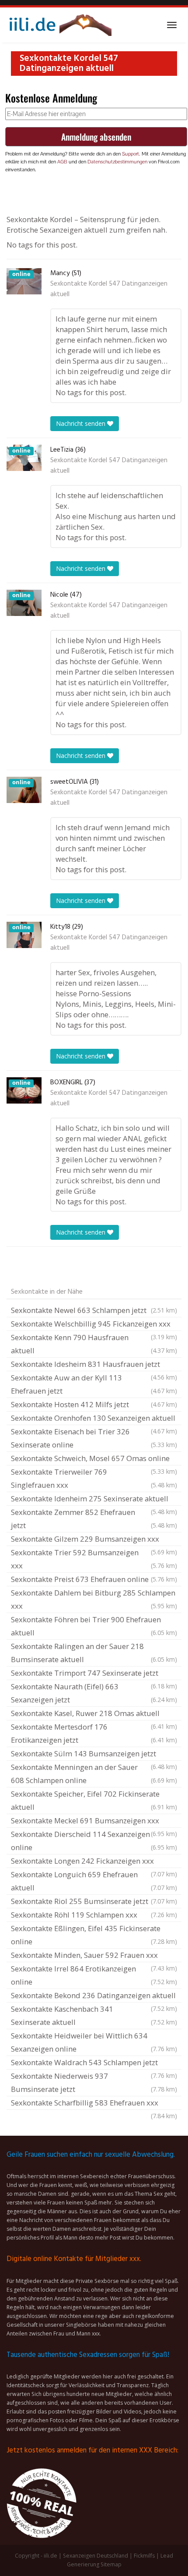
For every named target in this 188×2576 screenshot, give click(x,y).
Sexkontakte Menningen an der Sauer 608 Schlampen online (94, 1774)
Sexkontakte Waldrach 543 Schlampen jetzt (94, 2063)
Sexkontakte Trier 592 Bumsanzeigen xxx (94, 1559)
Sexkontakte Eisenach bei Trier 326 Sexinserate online (94, 1438)
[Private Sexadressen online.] (59, 25)
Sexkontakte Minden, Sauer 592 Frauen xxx (94, 1956)
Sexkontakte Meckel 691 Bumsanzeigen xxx (94, 1822)
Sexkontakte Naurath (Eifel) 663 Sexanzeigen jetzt (94, 1693)
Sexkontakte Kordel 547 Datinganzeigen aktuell (109, 289)
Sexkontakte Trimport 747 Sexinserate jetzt (94, 1674)
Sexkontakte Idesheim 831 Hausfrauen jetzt (94, 1365)
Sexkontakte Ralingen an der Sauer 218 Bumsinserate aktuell (94, 1653)
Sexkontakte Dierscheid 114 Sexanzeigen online (94, 1841)
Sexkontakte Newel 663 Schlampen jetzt (94, 1310)
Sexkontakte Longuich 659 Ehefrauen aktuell (94, 1881)
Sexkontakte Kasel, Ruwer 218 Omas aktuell (94, 1714)
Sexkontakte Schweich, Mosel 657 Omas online (94, 1459)
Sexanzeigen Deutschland (96, 2556)
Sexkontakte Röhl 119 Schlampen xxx (94, 1915)
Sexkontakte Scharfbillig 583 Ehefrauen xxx (94, 2104)
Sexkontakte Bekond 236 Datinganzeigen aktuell (94, 1996)
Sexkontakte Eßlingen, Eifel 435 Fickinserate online (94, 1935)
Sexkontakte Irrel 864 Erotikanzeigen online (94, 1975)
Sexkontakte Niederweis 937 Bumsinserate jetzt (94, 2082)
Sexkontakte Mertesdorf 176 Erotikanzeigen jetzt (94, 1733)
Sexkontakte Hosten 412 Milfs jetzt (94, 1404)
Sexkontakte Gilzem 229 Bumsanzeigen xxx (94, 1540)
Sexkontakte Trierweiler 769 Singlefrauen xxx (94, 1478)
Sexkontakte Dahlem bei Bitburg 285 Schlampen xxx (94, 1599)
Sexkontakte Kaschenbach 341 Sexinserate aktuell (94, 2015)
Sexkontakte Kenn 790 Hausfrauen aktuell (94, 1344)
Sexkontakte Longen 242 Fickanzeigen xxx (94, 1862)
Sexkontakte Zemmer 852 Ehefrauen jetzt (94, 1519)
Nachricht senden (82, 423)
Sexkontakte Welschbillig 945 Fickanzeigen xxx (94, 1325)
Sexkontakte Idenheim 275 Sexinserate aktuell (94, 1500)
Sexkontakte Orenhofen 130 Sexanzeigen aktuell (94, 1419)
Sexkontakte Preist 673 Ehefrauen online (94, 1579)
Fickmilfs (144, 2556)
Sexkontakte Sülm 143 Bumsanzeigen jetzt (94, 1755)
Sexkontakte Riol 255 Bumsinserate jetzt (94, 1901)
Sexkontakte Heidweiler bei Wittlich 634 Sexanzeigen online (94, 2042)
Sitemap (111, 2564)
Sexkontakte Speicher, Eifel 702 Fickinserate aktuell (94, 1800)
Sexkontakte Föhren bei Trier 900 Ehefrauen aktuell (94, 1626)
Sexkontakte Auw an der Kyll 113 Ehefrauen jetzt (94, 1384)
